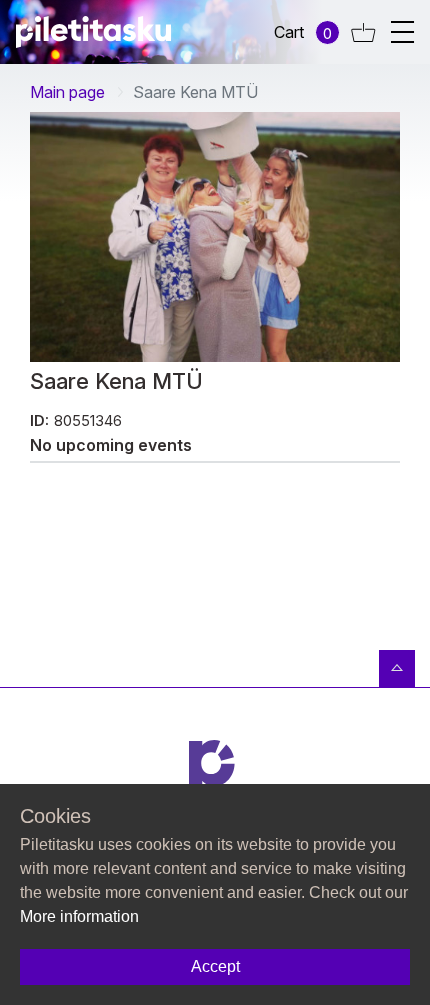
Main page (67, 92)
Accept (215, 966)
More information (79, 916)
